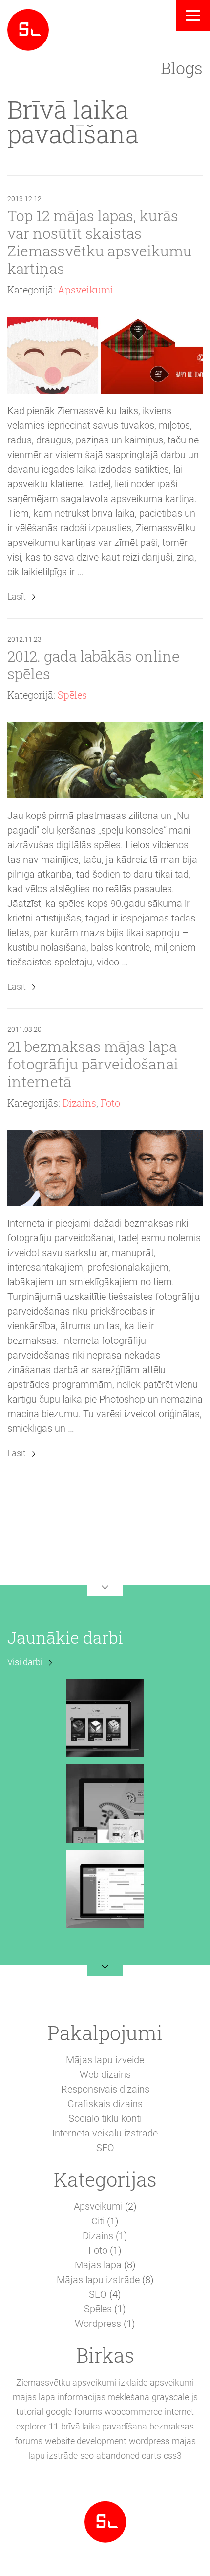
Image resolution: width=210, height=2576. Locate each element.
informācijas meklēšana (104, 2397)
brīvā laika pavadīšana (104, 2426)
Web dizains (105, 2074)
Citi (98, 2221)
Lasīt (17, 597)
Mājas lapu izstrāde (98, 2280)
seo (87, 2456)
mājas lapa (34, 2397)
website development (86, 2441)
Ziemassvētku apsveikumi (66, 2382)
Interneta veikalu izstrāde (105, 2133)
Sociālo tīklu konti (105, 2118)
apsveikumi (172, 2382)
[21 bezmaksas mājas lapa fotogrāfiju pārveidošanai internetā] (105, 1168)
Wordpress (98, 2324)
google (59, 2412)
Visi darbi (25, 1662)
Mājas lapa (98, 2265)
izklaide (133, 2382)
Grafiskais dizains (105, 2104)
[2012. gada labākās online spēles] (105, 760)
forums (88, 2412)
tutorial (30, 2412)
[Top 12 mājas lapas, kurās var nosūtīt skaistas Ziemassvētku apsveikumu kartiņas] (105, 355)
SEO (105, 2148)
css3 (173, 2456)
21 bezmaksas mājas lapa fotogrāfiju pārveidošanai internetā (93, 1064)
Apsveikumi (85, 290)
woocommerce (133, 2412)
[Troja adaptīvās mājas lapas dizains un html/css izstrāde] (105, 1802)
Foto (110, 1103)
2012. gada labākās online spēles (94, 665)
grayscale (170, 2397)
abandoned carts (129, 2456)
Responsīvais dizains (105, 2089)
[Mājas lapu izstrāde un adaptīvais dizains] (28, 29)
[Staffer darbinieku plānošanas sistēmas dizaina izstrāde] (105, 1888)
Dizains (79, 1103)
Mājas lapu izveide (105, 2060)
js (195, 2397)
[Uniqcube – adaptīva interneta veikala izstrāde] (105, 1717)
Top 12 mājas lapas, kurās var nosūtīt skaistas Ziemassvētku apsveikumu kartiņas (100, 242)
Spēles (72, 695)
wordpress (149, 2441)
